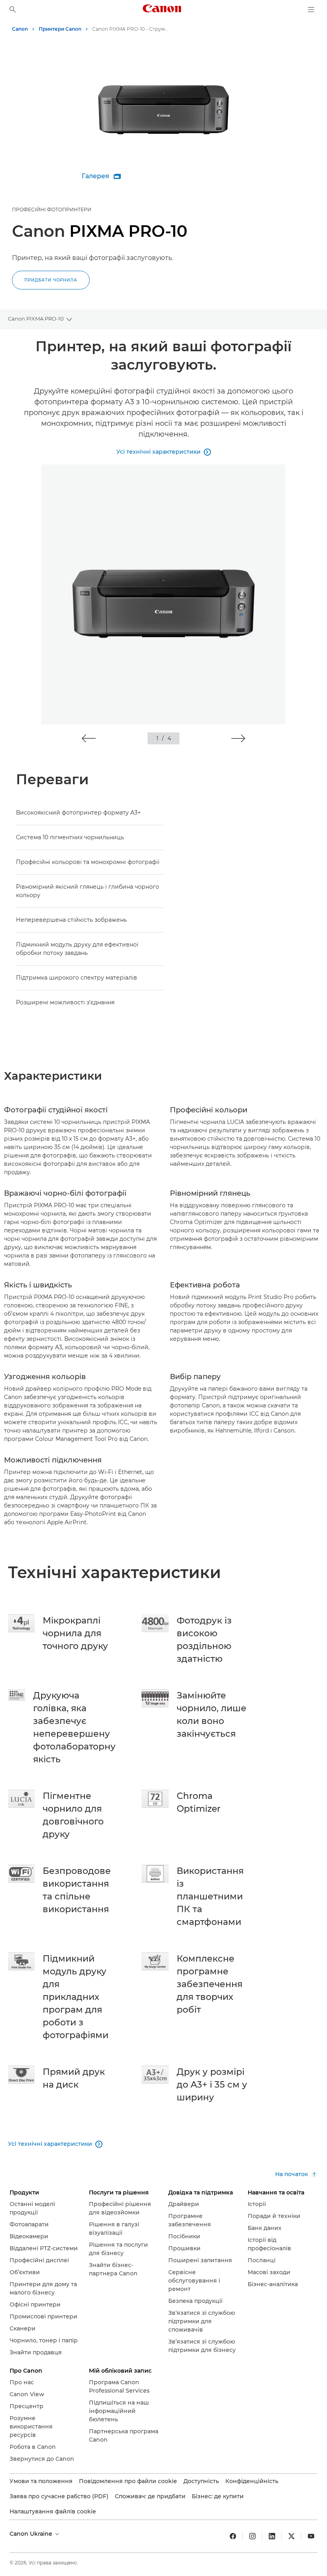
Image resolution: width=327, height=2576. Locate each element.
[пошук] (13, 10)
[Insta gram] (252, 2536)
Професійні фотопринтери (52, 210)
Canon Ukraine (32, 2534)
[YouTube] (311, 2536)
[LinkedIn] (272, 2536)
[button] (89, 738)
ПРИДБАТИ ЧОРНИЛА (51, 280)
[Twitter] (292, 2536)
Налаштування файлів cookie (53, 2511)
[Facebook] (233, 2536)
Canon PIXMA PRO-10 (36, 319)
